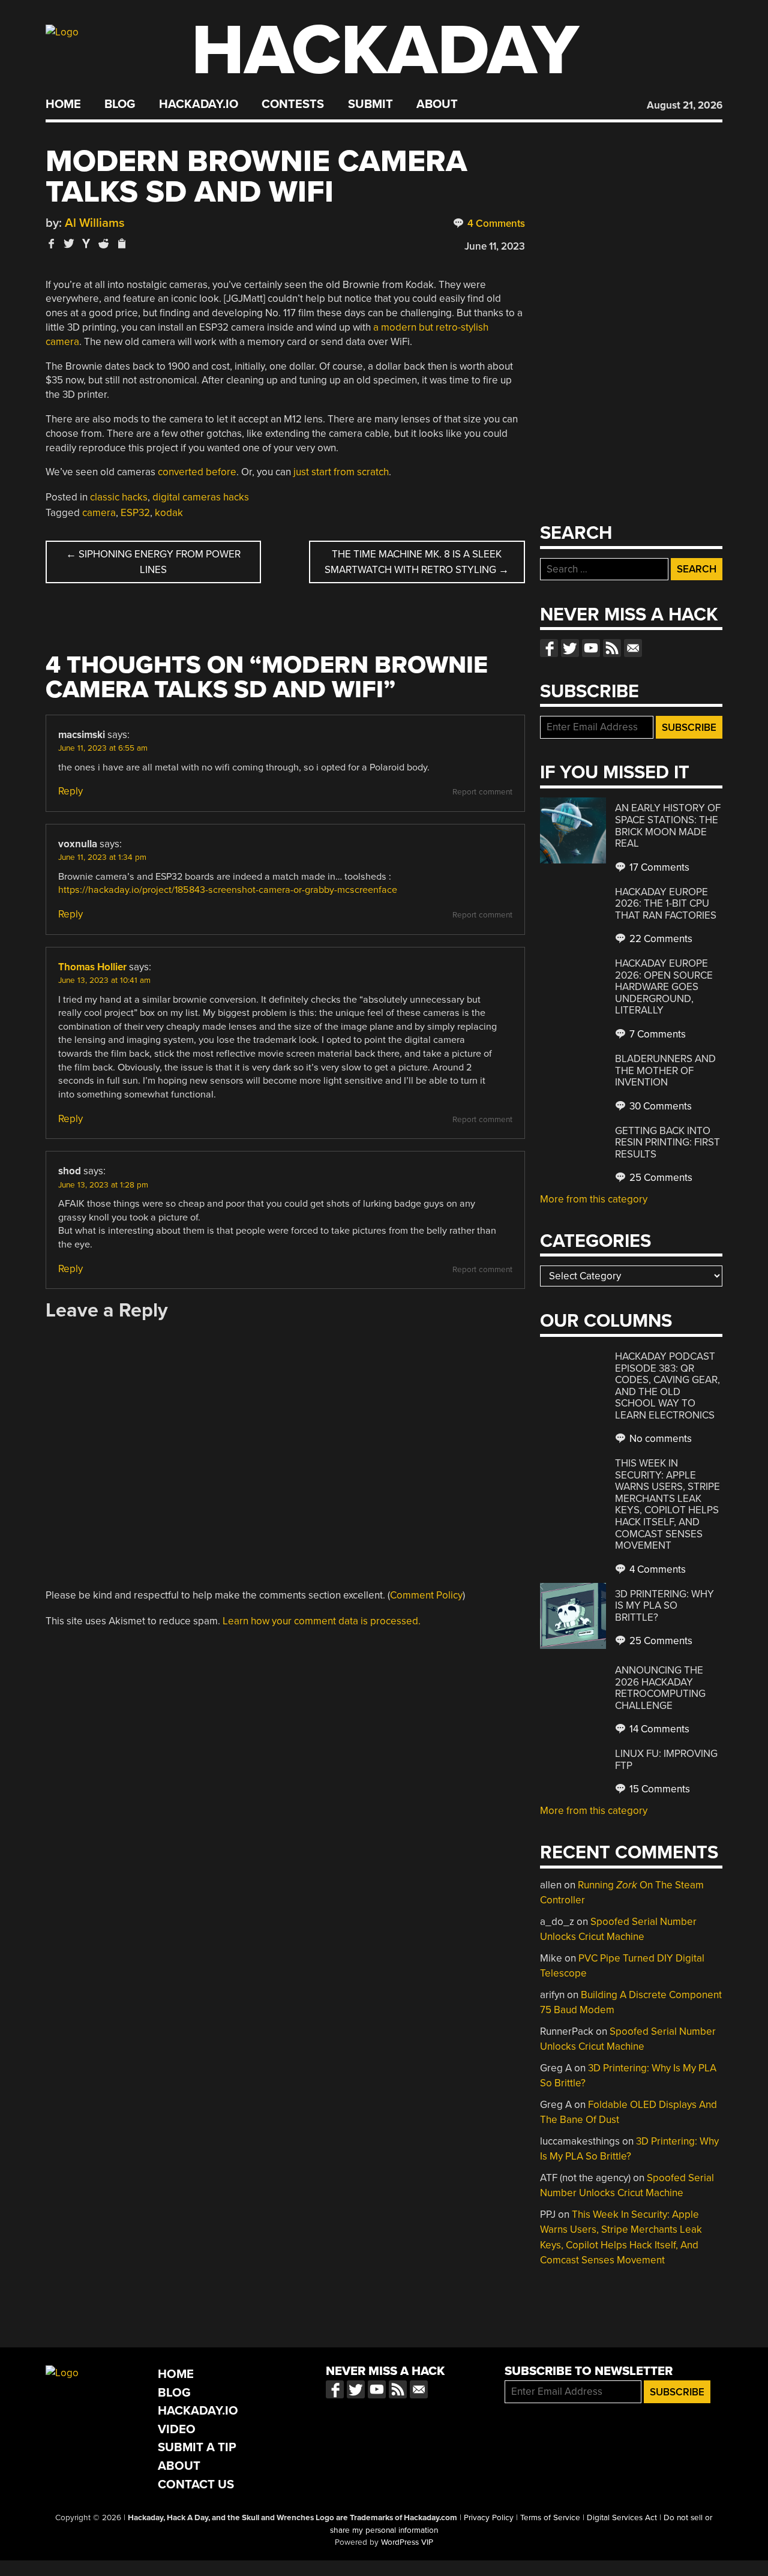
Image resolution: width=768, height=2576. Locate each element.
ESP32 (135, 513)
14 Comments (658, 1729)
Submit (370, 104)
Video (177, 2429)
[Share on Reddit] (104, 243)
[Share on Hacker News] (86, 243)
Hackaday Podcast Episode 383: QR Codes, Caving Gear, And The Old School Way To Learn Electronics (667, 1386)
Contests (293, 104)
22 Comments (660, 939)
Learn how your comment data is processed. (322, 1621)
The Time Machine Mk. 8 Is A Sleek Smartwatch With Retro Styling (417, 562)
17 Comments (658, 867)
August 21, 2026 (685, 105)
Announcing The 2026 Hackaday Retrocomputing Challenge (660, 1688)
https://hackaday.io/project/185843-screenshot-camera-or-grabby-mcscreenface (228, 890)
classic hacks (119, 497)
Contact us (633, 648)
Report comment (482, 792)
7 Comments (656, 1034)
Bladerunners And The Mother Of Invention (665, 1070)
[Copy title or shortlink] (121, 244)
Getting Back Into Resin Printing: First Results (667, 1142)
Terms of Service (550, 2518)
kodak (169, 513)
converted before (197, 472)
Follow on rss (612, 648)
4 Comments (495, 224)
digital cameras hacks (201, 497)
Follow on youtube (591, 648)
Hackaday (385, 51)
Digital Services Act (622, 2518)
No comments (659, 1439)
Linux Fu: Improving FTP (666, 1760)
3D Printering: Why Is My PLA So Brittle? (664, 1606)
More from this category (594, 1199)
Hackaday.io (199, 104)
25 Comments (660, 1178)
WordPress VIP (407, 2542)
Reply (70, 791)
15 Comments (658, 1789)
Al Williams (95, 223)
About (437, 104)
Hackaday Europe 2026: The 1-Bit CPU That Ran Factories (666, 904)
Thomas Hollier (92, 967)
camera (99, 513)
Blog (120, 104)
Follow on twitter (570, 648)
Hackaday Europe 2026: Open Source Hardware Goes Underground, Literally (664, 987)
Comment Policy (426, 1595)
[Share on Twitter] (69, 243)
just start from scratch (341, 472)
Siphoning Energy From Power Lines (153, 562)
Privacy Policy (489, 2518)
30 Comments (659, 1106)
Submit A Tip (197, 2447)
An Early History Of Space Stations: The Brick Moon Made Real (668, 826)
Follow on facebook (549, 648)
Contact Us (196, 2484)
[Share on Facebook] (52, 243)
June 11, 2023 (495, 246)
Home (63, 104)
